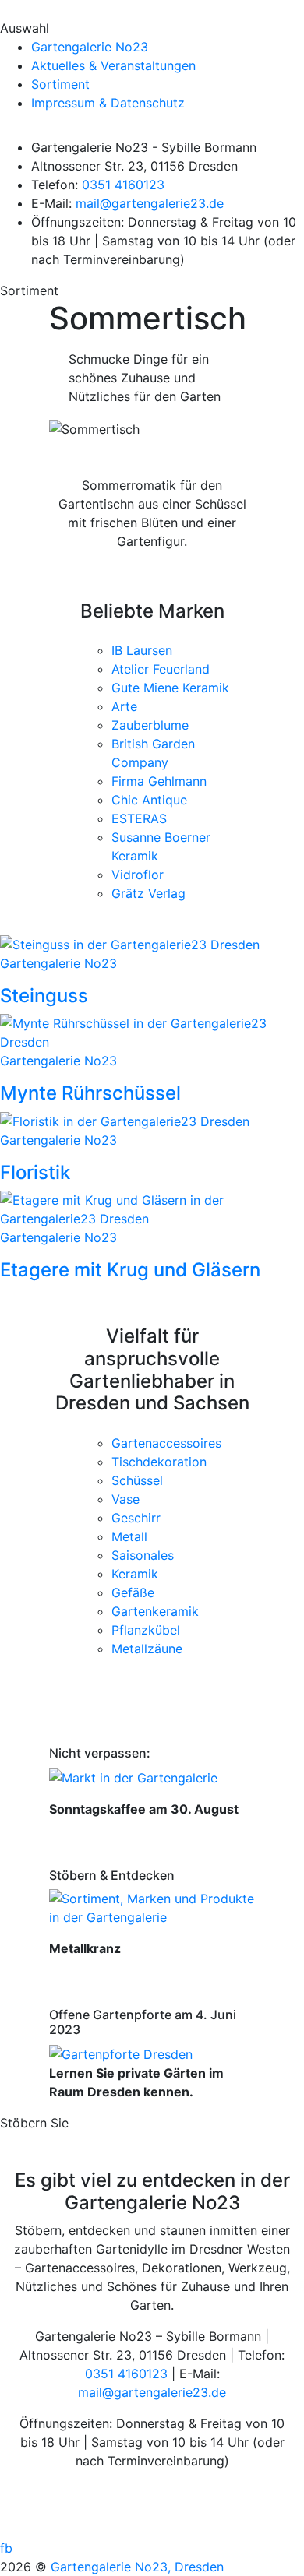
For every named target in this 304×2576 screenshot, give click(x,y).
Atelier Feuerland (161, 669)
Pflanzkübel (146, 1630)
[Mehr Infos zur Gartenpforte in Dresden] (121, 2053)
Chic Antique (149, 800)
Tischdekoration (159, 1462)
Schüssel (137, 1480)
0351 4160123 (123, 185)
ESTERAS (139, 818)
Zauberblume (150, 725)
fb (6, 2548)
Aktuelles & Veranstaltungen (113, 65)
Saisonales (143, 1555)
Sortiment (60, 84)
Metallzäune (147, 1649)
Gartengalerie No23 (90, 47)
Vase (125, 1499)
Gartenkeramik (155, 1611)
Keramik (135, 1574)
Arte (124, 706)
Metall (129, 1536)
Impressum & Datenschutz (108, 103)
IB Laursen (142, 650)
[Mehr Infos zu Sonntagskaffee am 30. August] (133, 1776)
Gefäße (133, 1592)
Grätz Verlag (148, 893)
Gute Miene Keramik (170, 688)
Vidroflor (138, 875)
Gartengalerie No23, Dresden (137, 2567)
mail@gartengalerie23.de (150, 203)
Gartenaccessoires (166, 1443)
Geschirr (136, 1518)
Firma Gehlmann (159, 781)
